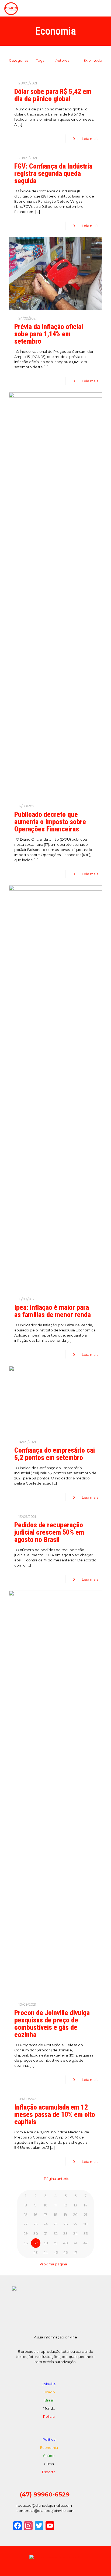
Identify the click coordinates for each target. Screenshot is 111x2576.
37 (36, 2243)
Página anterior (57, 2179)
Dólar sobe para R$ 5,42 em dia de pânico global (53, 95)
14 (85, 2205)
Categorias (19, 60)
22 (26, 2224)
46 (65, 2252)
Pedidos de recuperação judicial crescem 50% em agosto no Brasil (49, 1532)
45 (56, 2252)
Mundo (49, 2408)
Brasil (49, 2400)
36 (26, 2243)
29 (26, 2233)
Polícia (49, 2416)
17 (46, 2215)
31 (46, 2233)
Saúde (49, 2456)
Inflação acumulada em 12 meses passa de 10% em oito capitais (55, 2114)
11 (55, 2205)
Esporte (49, 2472)
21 (86, 2215)
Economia (49, 2447)
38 (46, 2243)
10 (46, 2205)
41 (75, 2243)
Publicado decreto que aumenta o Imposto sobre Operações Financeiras (50, 822)
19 (65, 2215)
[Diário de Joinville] (11, 8)
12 (66, 2205)
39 (55, 2243)
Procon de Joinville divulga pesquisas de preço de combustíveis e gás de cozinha (52, 2024)
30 (36, 2233)
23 (36, 2224)
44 (46, 2252)
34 (75, 2233)
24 (46, 2224)
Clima (49, 2464)
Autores (63, 60)
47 (75, 2252)
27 (75, 2224)
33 (65, 2233)
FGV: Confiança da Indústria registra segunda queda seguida (53, 173)
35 (86, 2233)
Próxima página (54, 2264)
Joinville (49, 2384)
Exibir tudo (93, 60)
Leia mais (90, 139)
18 (56, 2215)
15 (26, 2215)
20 (75, 2215)
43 (36, 2252)
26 (66, 2224)
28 (85, 2224)
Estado (49, 2392)
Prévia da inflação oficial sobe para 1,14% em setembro (49, 334)
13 (75, 2205)
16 (36, 2215)
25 (55, 2224)
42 (86, 2243)
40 (66, 2243)
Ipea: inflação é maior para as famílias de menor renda (53, 1311)
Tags (40, 60)
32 (56, 2233)
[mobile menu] (104, 8)
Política (49, 2439)
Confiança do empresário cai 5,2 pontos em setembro (55, 1454)
